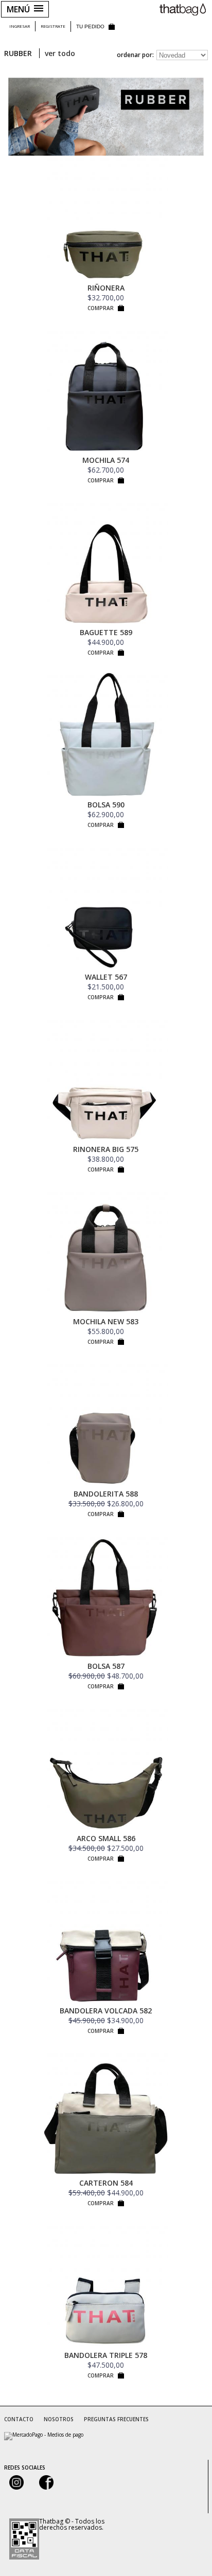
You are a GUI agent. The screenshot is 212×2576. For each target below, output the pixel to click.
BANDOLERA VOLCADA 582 (106, 2011)
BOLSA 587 (106, 1666)
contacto (19, 2419)
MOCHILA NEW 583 (106, 1321)
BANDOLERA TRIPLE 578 (106, 2355)
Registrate (53, 26)
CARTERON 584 (106, 2183)
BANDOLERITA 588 (106, 1494)
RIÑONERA (106, 288)
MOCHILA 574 (106, 460)
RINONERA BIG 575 (106, 1149)
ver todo (60, 53)
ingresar (20, 26)
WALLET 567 (106, 977)
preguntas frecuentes (116, 2419)
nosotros (59, 2419)
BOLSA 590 (106, 805)
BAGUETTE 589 (106, 632)
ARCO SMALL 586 (106, 1838)
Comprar (101, 308)
